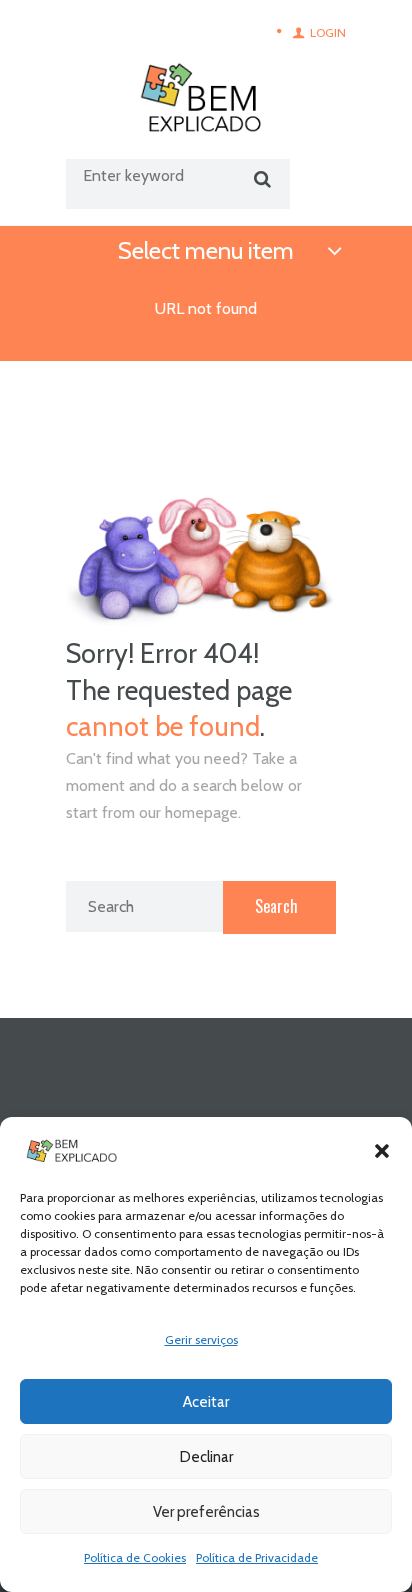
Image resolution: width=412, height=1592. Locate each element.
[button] (382, 1151)
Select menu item (206, 250)
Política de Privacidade (257, 1557)
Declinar (206, 1457)
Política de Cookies (135, 1557)
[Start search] (259, 179)
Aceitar (206, 1402)
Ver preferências (206, 1512)
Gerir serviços (201, 1339)
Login (328, 32)
